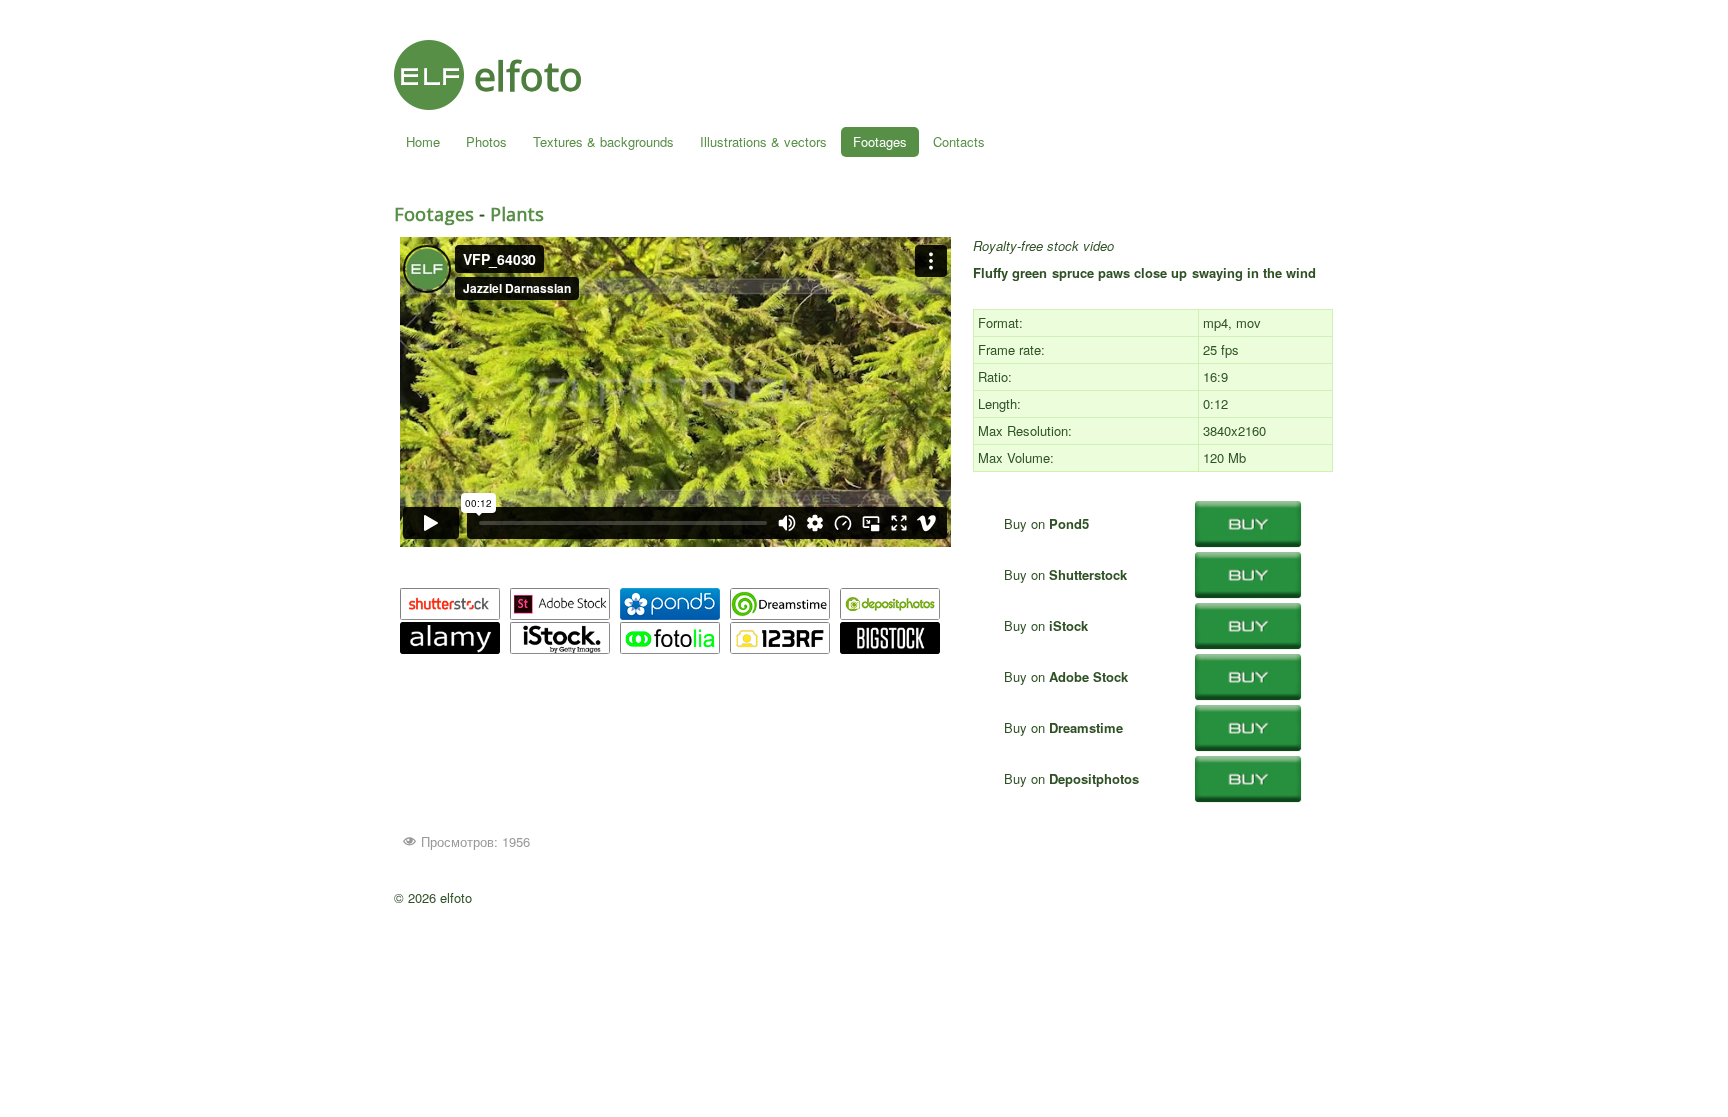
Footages (880, 141)
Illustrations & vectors (763, 141)
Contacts (959, 141)
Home (423, 141)
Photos (486, 141)
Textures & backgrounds (603, 141)
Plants (517, 214)
